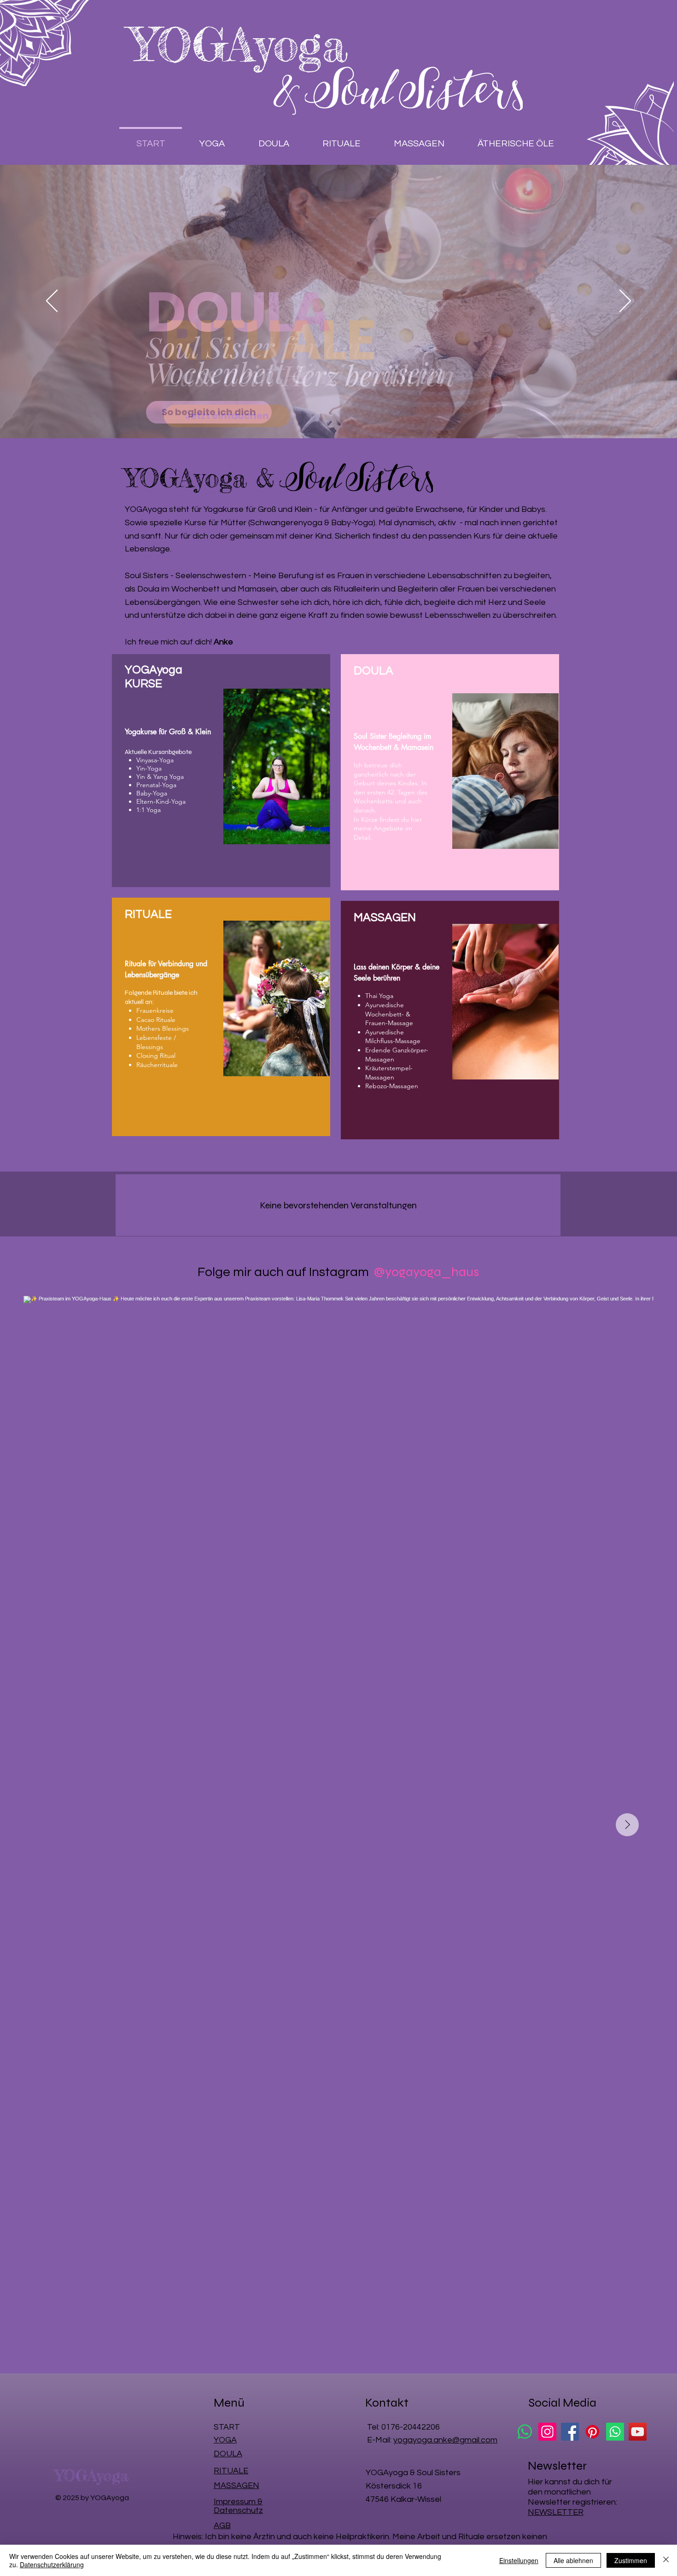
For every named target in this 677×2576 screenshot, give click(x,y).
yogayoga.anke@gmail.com (445, 2440)
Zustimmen (631, 2560)
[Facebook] (570, 2432)
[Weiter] (625, 302)
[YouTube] (638, 2432)
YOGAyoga (239, 44)
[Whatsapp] (525, 2432)
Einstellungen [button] (519, 2560)
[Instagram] (547, 2432)
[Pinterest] (592, 2432)
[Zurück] (52, 302)
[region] (221, 771)
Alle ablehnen (573, 2560)
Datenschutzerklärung (52, 2564)
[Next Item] (627, 1825)
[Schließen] (666, 2560)
